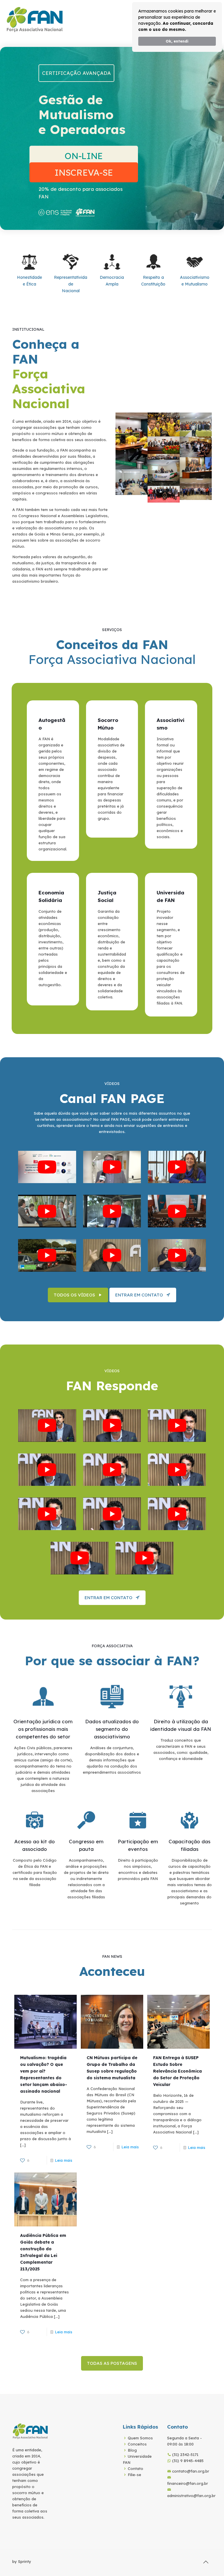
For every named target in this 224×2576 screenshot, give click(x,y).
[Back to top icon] (206, 2562)
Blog (132, 2450)
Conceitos (137, 2444)
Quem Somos (140, 2438)
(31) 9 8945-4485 (187, 2461)
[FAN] (35, 19)
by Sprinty (22, 2561)
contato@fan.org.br (190, 2471)
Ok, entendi (177, 41)
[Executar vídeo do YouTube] (47, 1167)
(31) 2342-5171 (185, 2455)
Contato (135, 2468)
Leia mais (64, 2160)
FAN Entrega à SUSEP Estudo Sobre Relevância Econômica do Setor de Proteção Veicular (177, 2071)
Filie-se (134, 2475)
